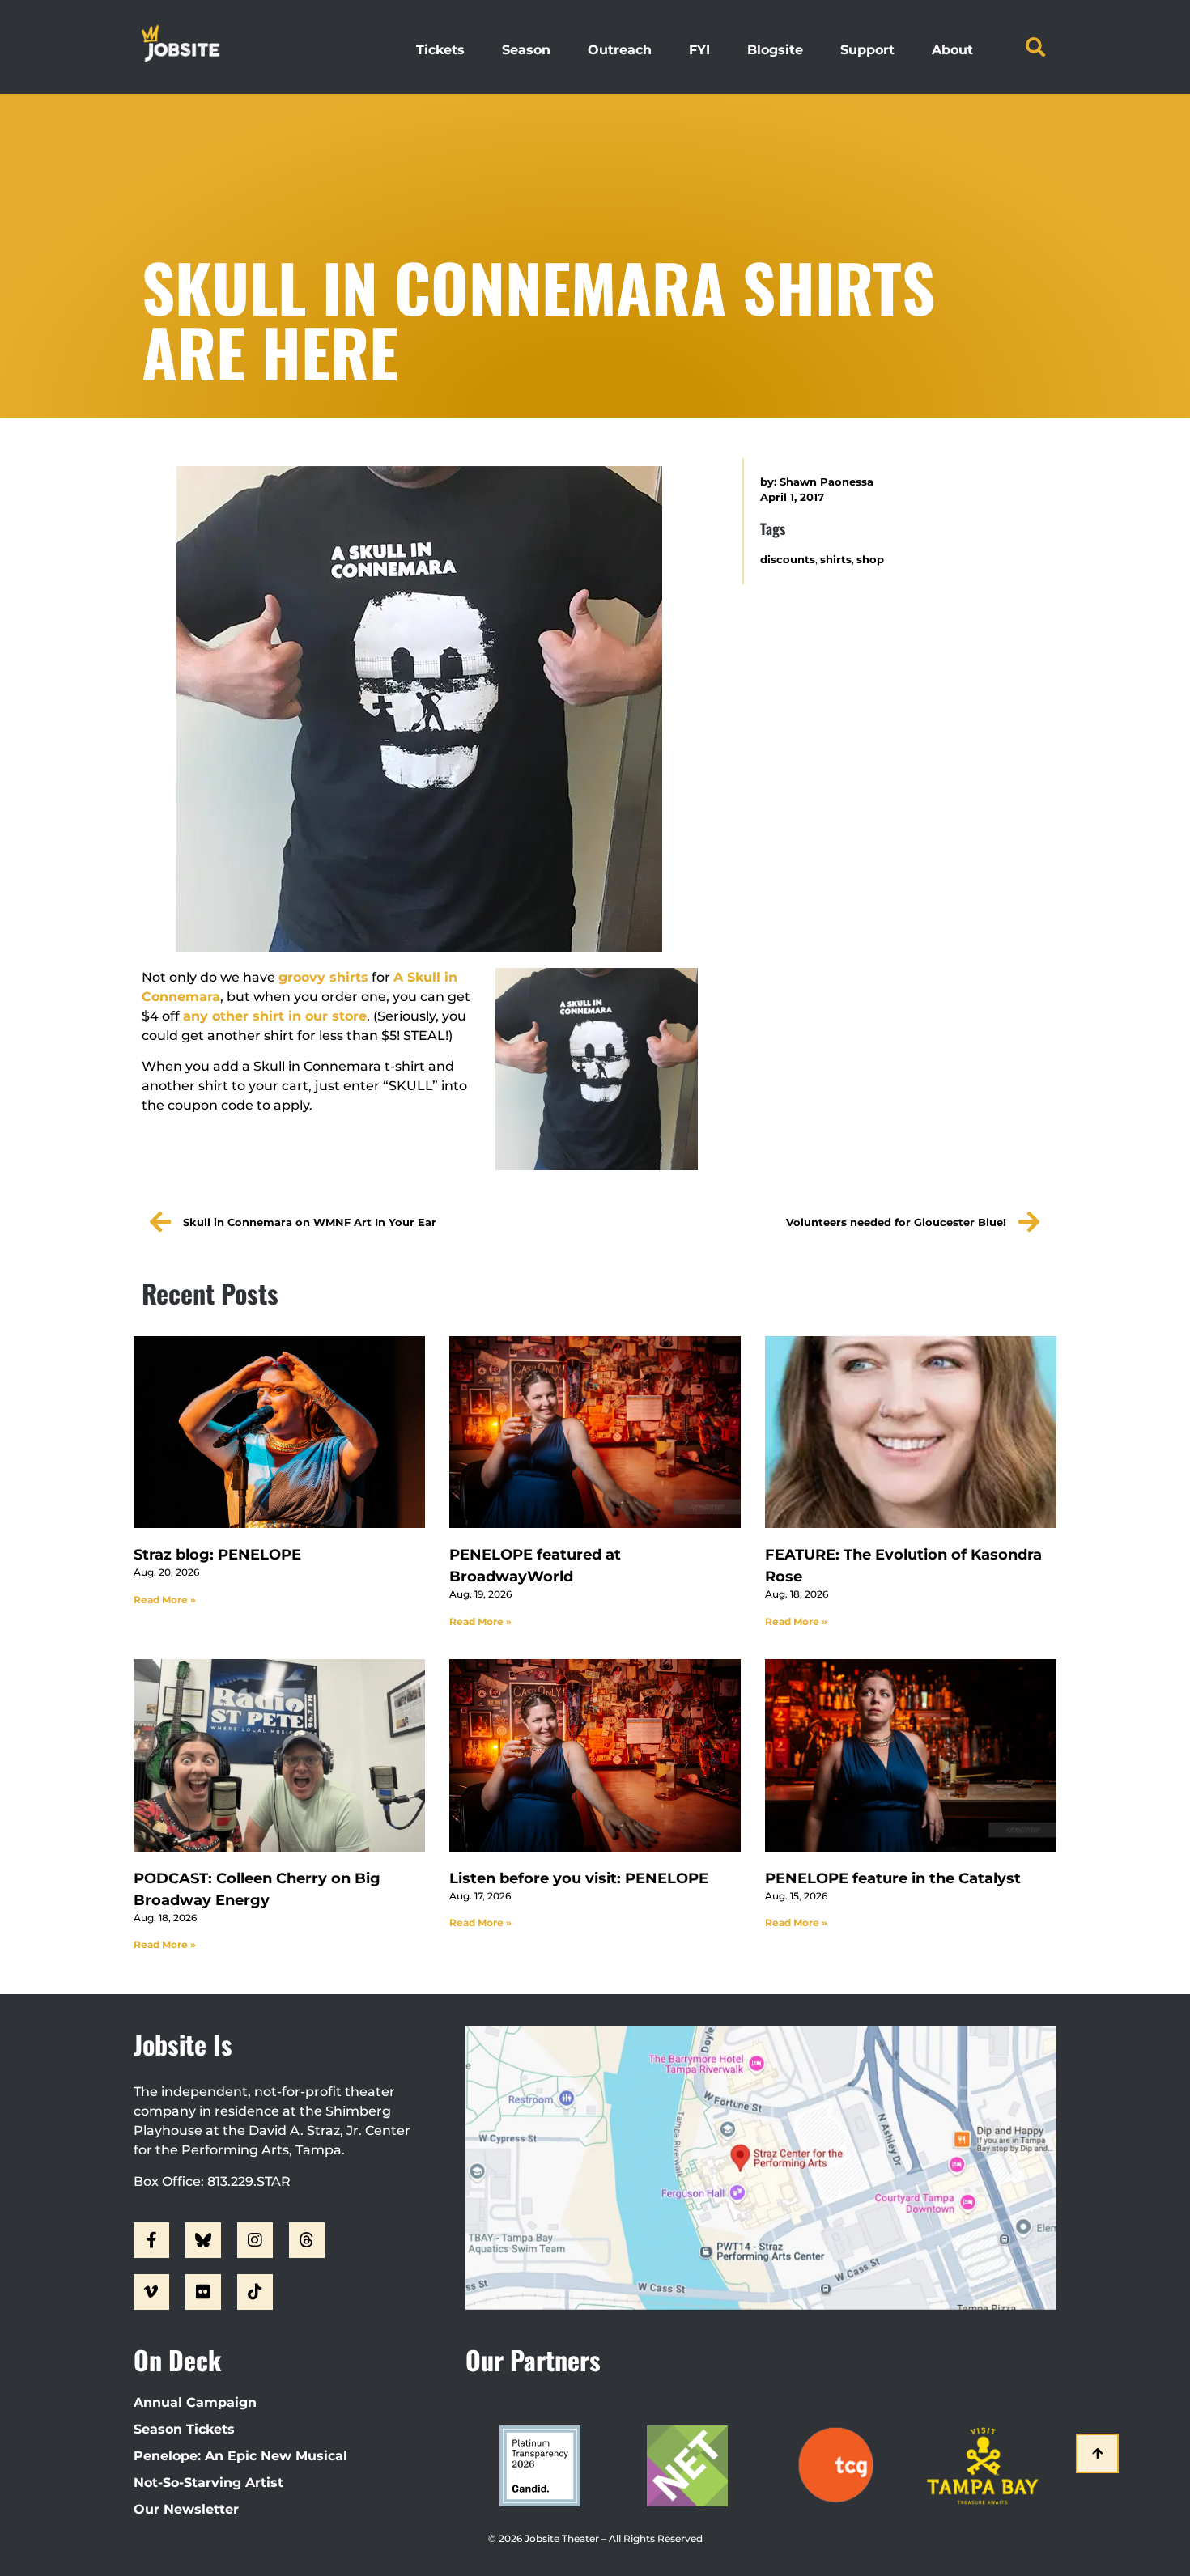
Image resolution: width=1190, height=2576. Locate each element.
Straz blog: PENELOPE (217, 1555)
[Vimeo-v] (151, 2292)
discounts (788, 560)
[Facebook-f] (151, 2240)
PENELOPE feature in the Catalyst (893, 1878)
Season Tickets (184, 2429)
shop (870, 560)
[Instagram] (255, 2240)
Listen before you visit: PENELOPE (579, 1878)
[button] (1035, 47)
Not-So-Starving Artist (208, 2483)
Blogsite (775, 50)
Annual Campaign (195, 2402)
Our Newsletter (186, 2509)
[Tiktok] (255, 2292)
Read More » (165, 1600)
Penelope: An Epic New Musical (240, 2456)
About (952, 50)
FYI (699, 50)
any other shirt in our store (275, 1016)
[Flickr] (203, 2292)
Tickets (440, 50)
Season (526, 50)
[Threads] (307, 2240)
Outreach (620, 50)
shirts (836, 560)
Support (867, 50)
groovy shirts (323, 977)
